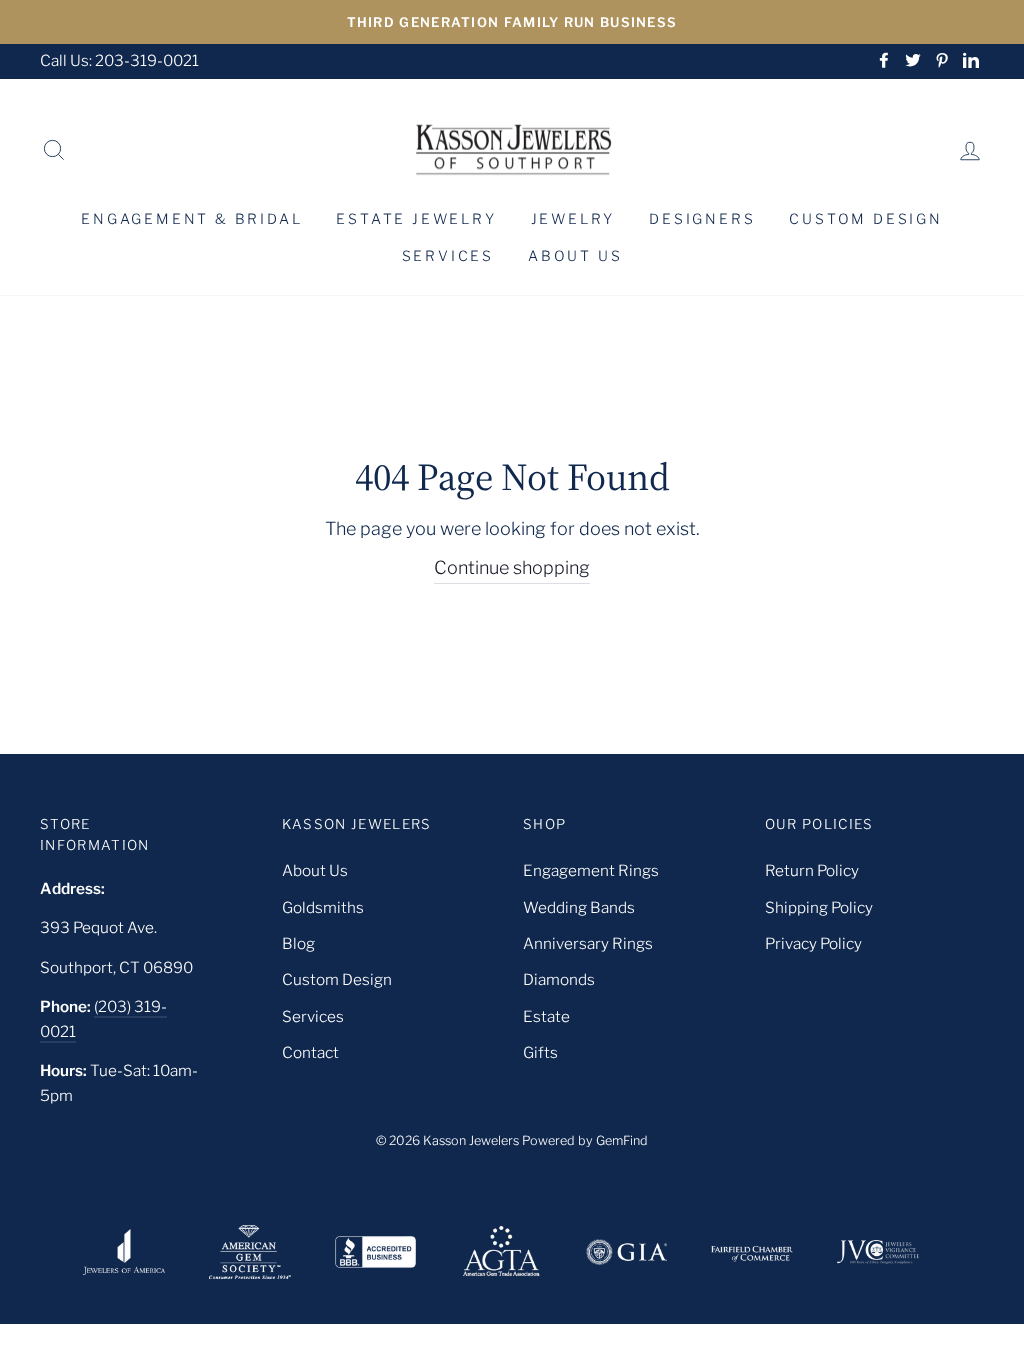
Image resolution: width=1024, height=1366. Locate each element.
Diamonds (559, 979)
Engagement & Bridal (191, 218)
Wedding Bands (579, 907)
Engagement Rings (591, 870)
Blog (298, 943)
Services (448, 255)
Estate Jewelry (416, 218)
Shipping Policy (819, 907)
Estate (546, 1016)
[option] (512, 22)
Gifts (540, 1052)
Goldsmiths (323, 907)
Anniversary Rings (588, 943)
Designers (702, 218)
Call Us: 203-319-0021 (119, 60)
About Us (575, 255)
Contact (310, 1052)
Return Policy (812, 870)
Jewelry (573, 218)
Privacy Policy (813, 943)
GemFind (622, 1140)
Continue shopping (512, 567)
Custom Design (865, 218)
